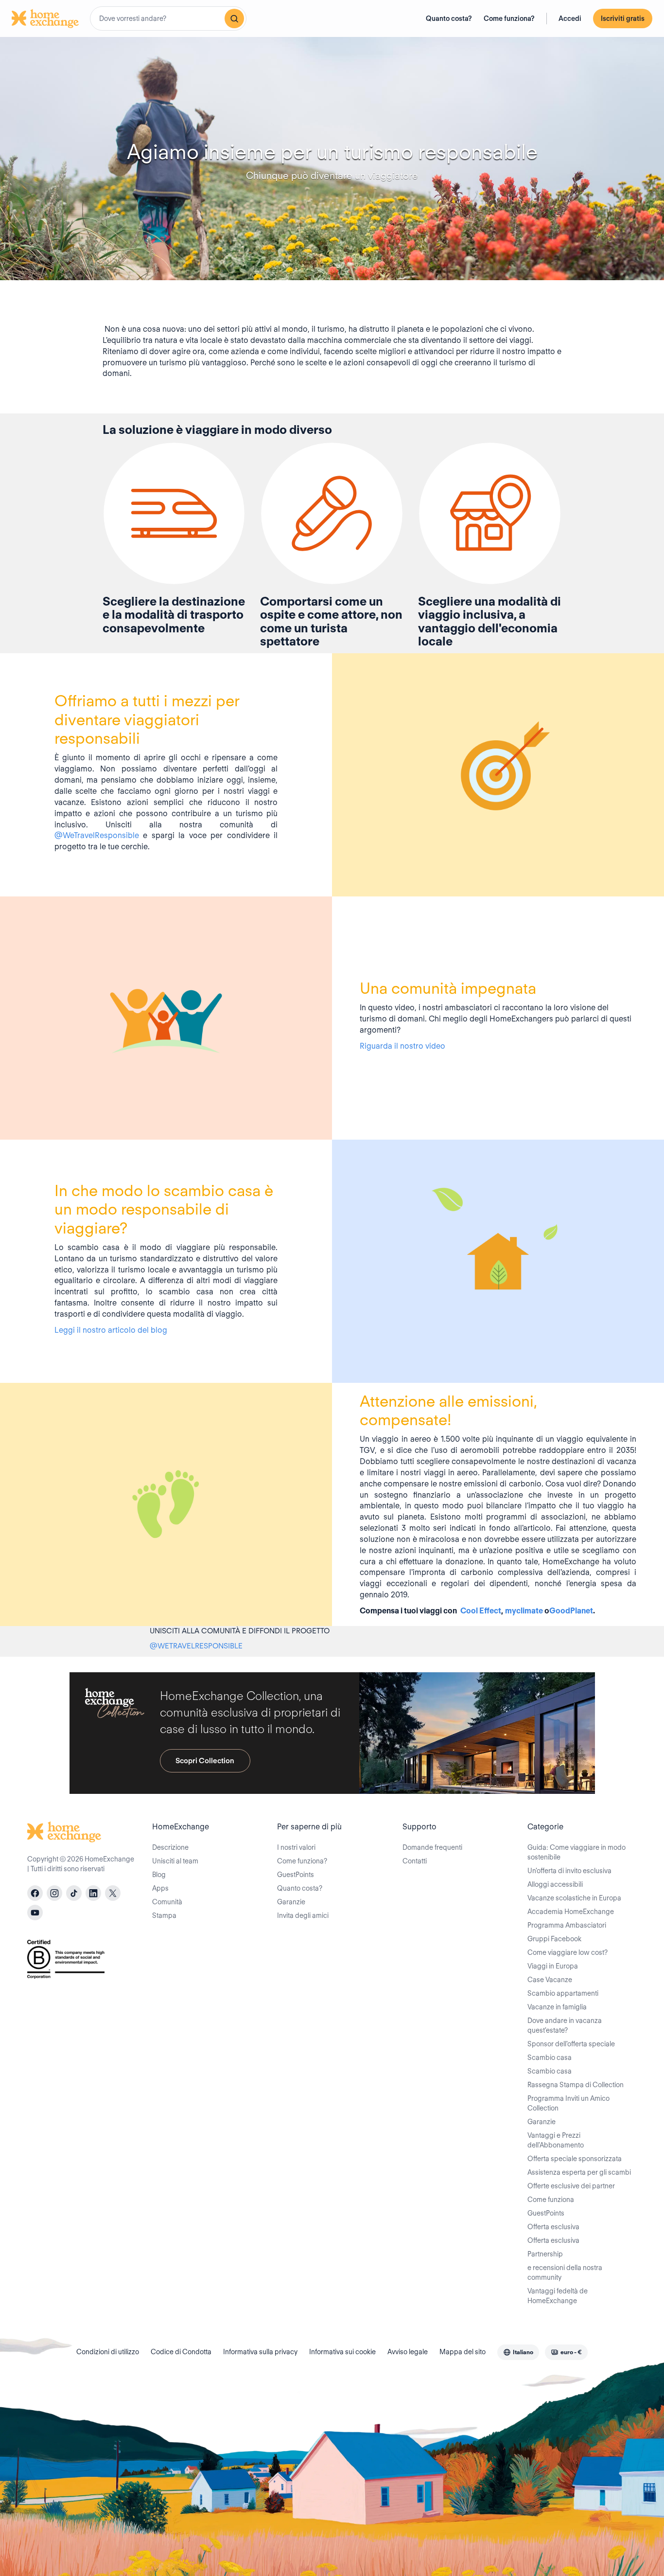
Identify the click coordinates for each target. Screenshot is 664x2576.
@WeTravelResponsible (97, 835)
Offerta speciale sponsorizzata (575, 2159)
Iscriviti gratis (623, 18)
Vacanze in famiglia (557, 2007)
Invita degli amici (303, 1915)
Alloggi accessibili (555, 1884)
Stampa (164, 1915)
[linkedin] (93, 1893)
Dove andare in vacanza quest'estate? (565, 2025)
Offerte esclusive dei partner (571, 2186)
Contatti (415, 1861)
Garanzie (291, 1902)
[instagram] (54, 1893)
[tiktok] (74, 1893)
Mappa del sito (463, 2352)
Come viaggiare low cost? (568, 1952)
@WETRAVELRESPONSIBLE (196, 1646)
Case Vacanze (550, 1980)
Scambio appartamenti (563, 1993)
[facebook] (35, 1893)
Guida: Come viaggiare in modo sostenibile (577, 1852)
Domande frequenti (432, 1847)
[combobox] (168, 18)
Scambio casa (550, 2057)
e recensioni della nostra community (565, 2272)
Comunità (167, 1902)
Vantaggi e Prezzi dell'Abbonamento (556, 2140)
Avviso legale (408, 2352)
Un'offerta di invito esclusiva (569, 1871)
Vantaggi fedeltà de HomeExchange (558, 2296)
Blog (159, 1875)
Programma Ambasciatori (567, 1925)
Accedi (570, 18)
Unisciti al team (175, 1861)
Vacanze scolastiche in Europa (574, 1898)
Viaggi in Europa (553, 1966)
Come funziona (551, 2200)
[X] (113, 1893)
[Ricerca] (234, 18)
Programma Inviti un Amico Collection (568, 2103)
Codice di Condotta (181, 2352)
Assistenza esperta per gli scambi (579, 2172)
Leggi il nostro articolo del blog (111, 1330)
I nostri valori (296, 1847)
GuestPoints (296, 1875)
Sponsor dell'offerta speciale (571, 2044)
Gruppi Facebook (554, 1939)
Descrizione (170, 1847)
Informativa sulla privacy (260, 2352)
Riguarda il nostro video (402, 1046)
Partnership (545, 2254)
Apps (160, 1888)
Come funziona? (509, 18)
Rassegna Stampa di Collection (576, 2085)
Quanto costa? (449, 18)
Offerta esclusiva (553, 2227)
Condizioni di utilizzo (108, 2352)
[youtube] (35, 1913)
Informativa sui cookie (342, 2352)
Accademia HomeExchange (571, 1912)
